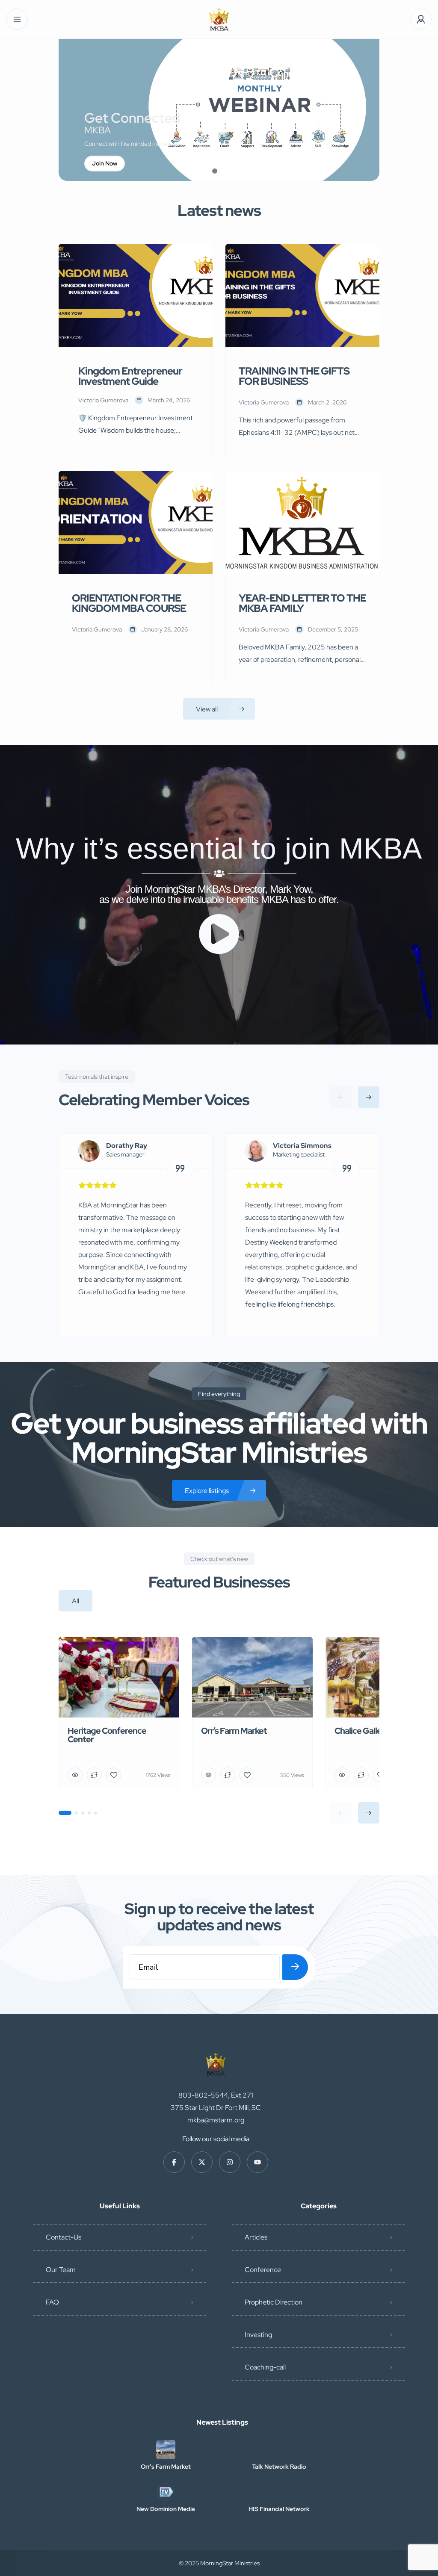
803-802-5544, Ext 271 (216, 2095)
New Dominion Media (166, 2509)
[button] (215, 171)
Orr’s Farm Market (166, 2467)
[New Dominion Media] (166, 2492)
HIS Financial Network (279, 2509)
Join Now (105, 163)
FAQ (52, 2302)
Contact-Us (64, 2237)
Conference (263, 2270)
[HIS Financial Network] (279, 2492)
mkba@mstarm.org (216, 2120)
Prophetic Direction (274, 2302)
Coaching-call (265, 2367)
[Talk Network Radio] (279, 2450)
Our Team (61, 2270)
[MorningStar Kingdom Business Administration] (219, 19)
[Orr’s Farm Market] (166, 2450)
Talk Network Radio (279, 2467)
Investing (258, 2335)
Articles (256, 2237)
